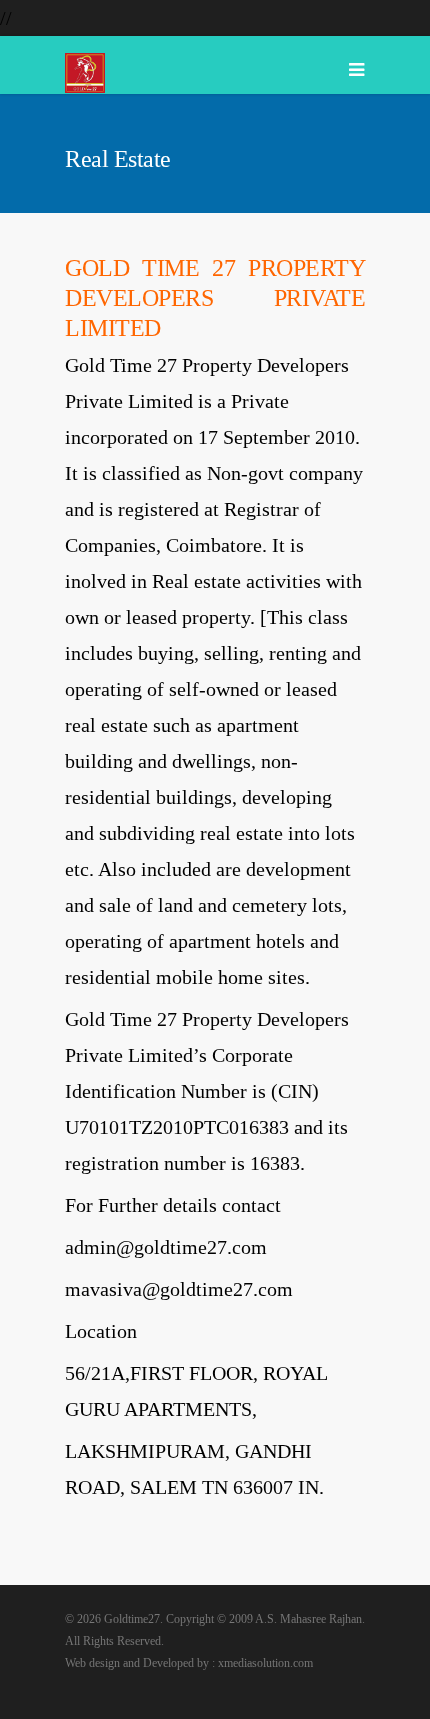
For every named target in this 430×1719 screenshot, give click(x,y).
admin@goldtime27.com (166, 1247)
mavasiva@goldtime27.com (179, 1289)
